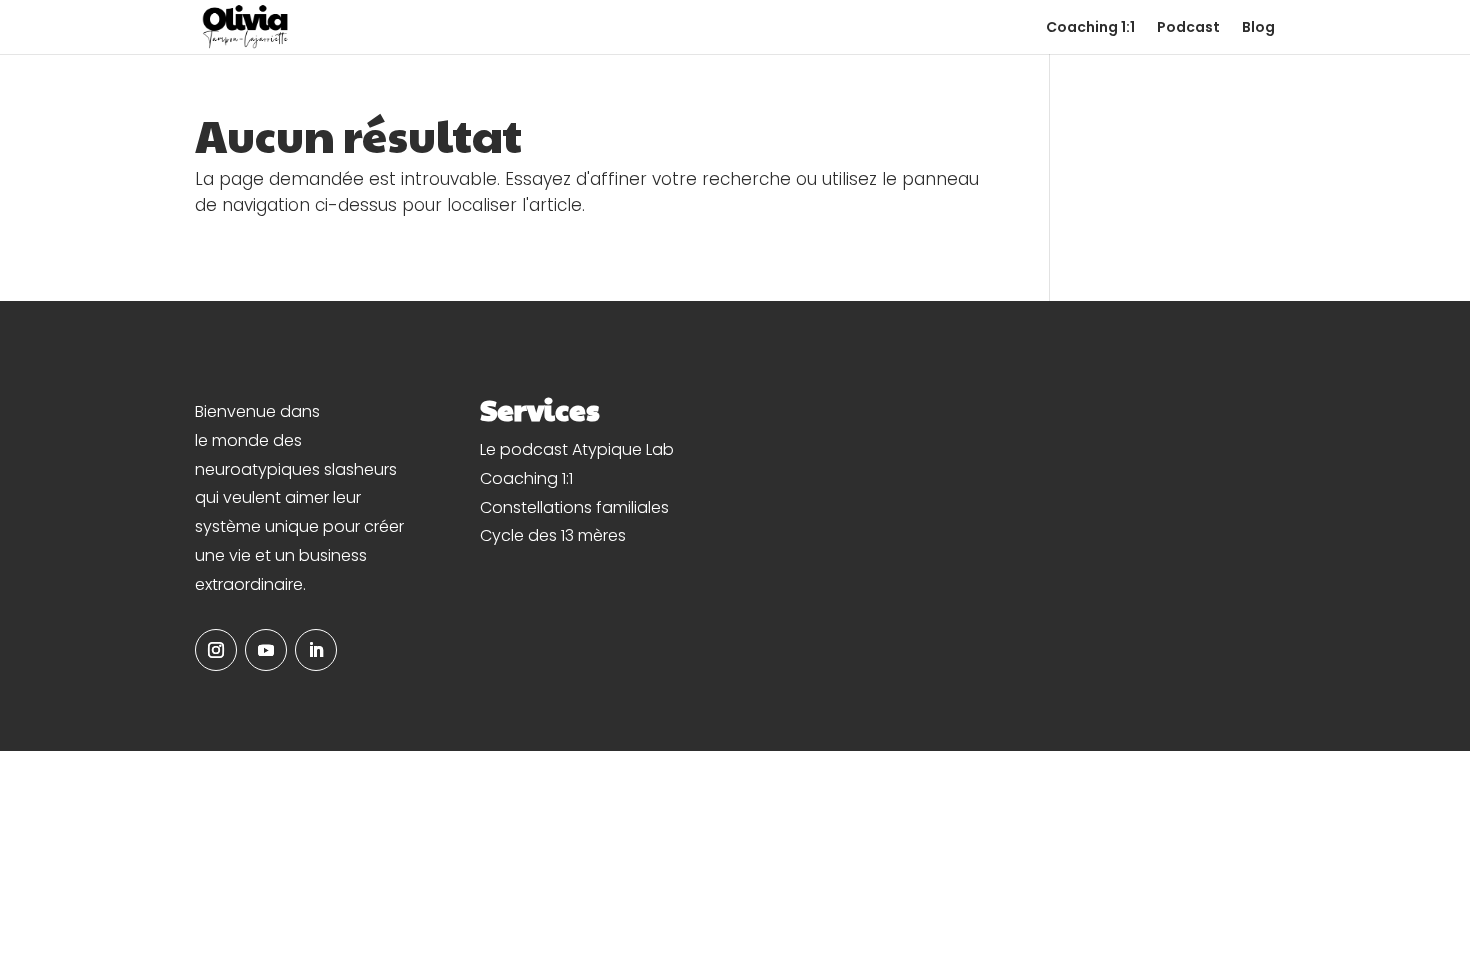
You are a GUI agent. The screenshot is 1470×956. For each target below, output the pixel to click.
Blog (1258, 28)
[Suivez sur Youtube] (266, 650)
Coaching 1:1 (1090, 28)
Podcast (1188, 28)
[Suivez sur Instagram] (216, 650)
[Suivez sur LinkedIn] (316, 650)
